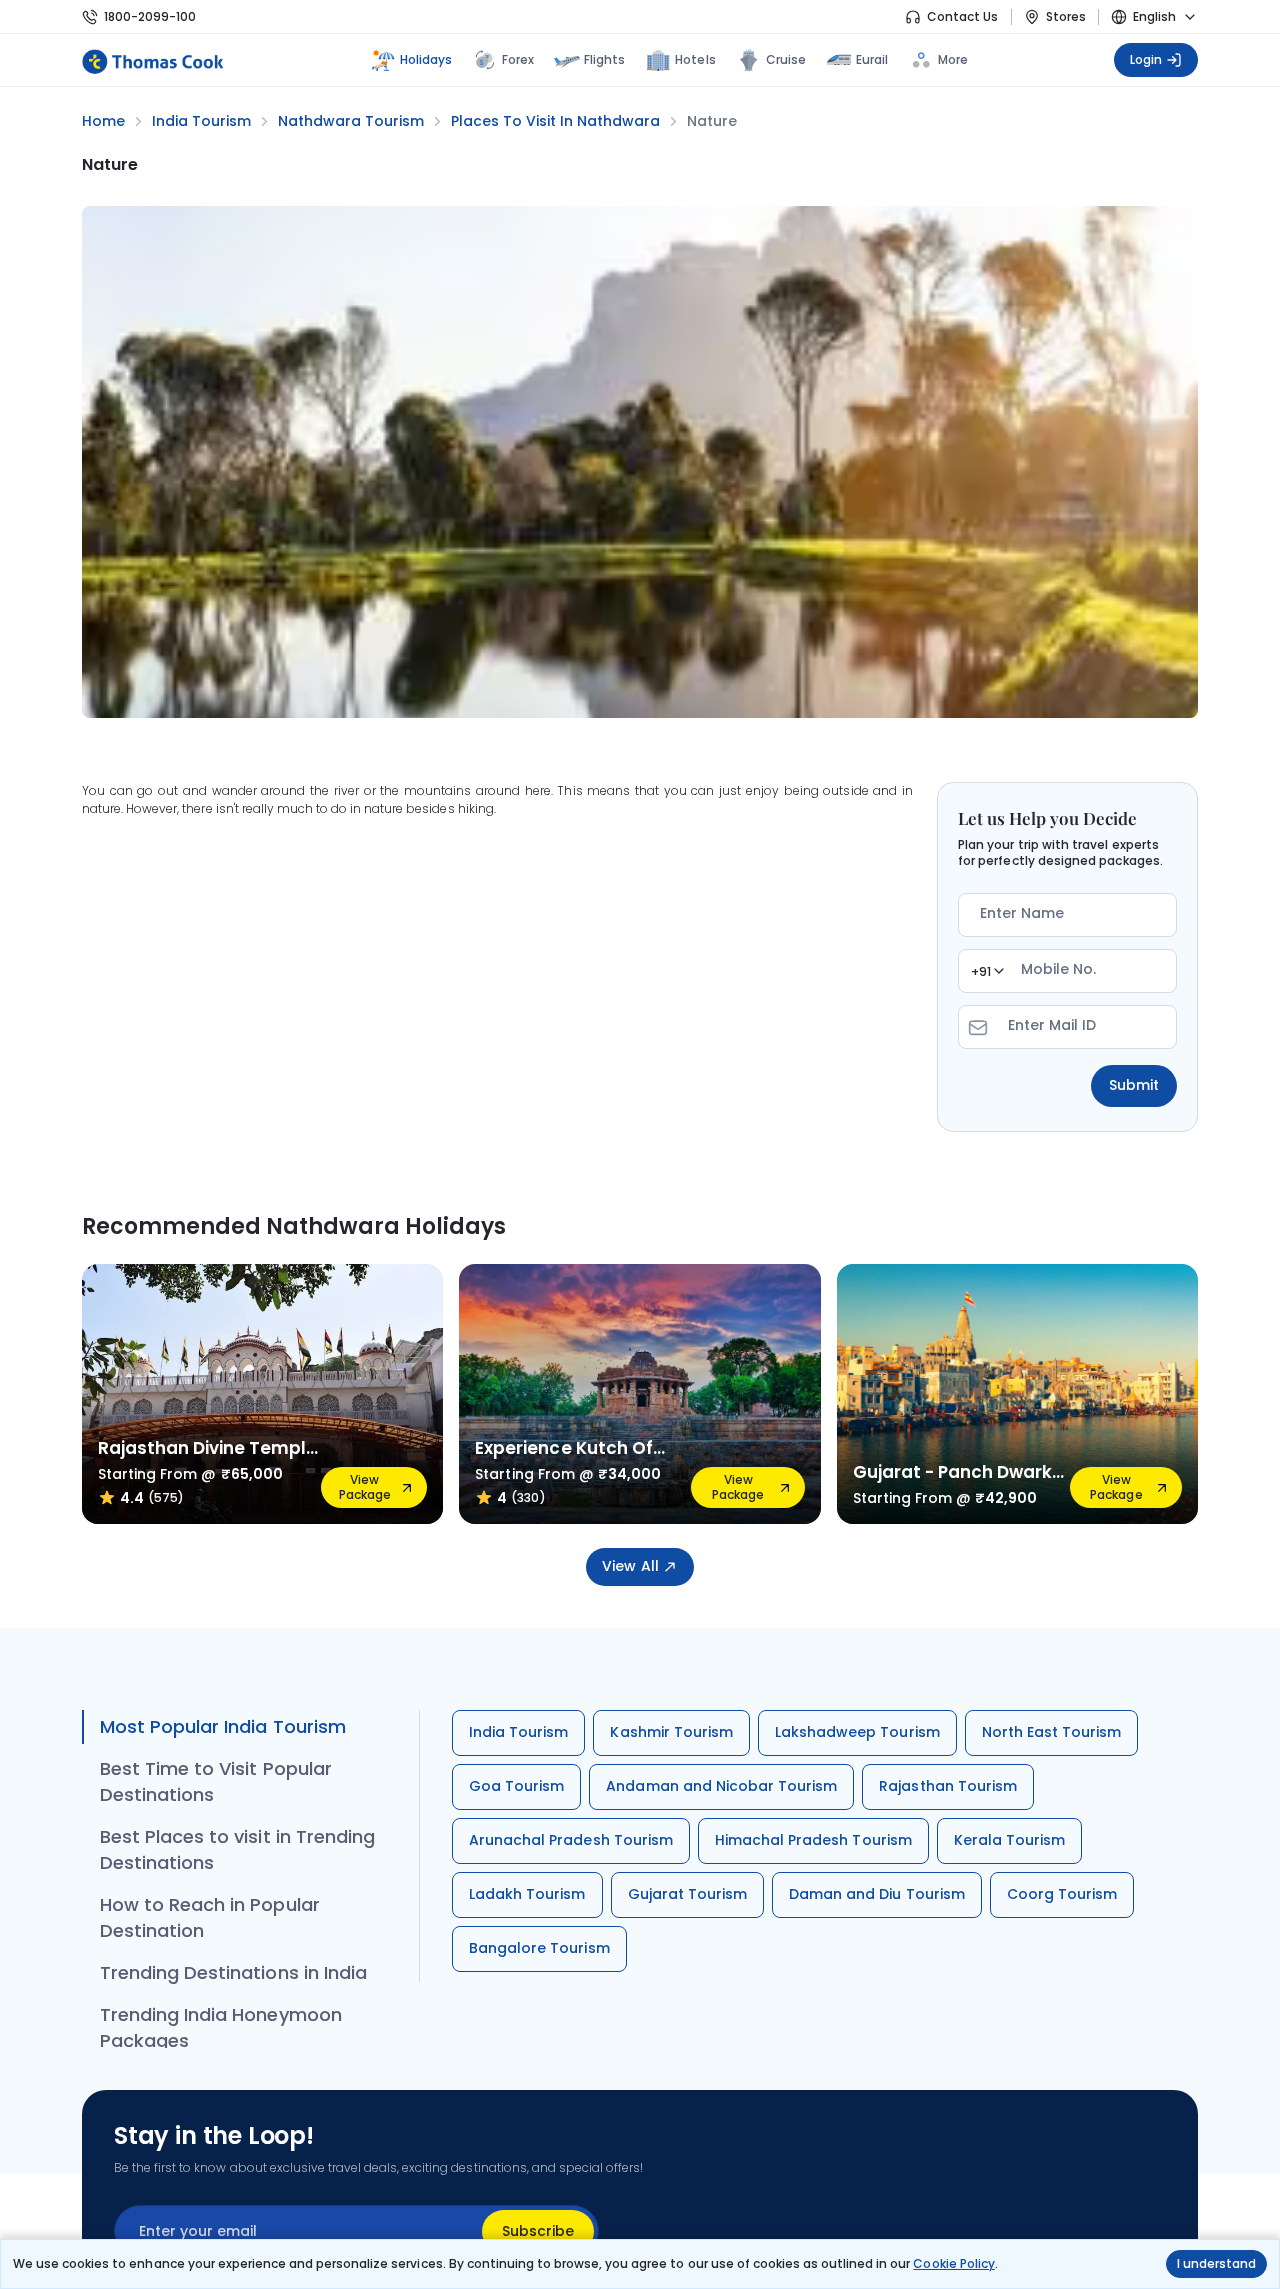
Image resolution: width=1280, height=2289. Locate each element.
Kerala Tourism (1010, 1840)
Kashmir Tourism (671, 1732)
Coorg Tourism (1062, 1894)
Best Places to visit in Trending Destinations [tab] (237, 1849)
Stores (1066, 16)
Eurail (872, 59)
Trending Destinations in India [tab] (233, 1972)
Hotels (695, 59)
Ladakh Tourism (527, 1894)
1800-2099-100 (150, 16)
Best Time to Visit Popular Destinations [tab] (216, 1781)
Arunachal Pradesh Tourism (571, 1840)
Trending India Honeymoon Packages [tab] (221, 2027)
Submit (1134, 1085)
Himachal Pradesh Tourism (813, 1840)
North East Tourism (1052, 1732)
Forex (518, 59)
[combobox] (987, 971)
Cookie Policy (953, 2263)
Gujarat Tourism (688, 1894)
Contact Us (962, 16)
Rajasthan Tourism (948, 1786)
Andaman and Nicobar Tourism (721, 1786)
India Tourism (518, 1732)
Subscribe (538, 2231)
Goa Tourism (516, 1786)
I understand (1216, 2263)
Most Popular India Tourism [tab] (223, 1726)
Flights (604, 59)
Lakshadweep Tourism (857, 1732)
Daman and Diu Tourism (877, 1894)
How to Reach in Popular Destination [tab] (210, 1917)
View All (630, 1566)
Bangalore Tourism (539, 1948)
